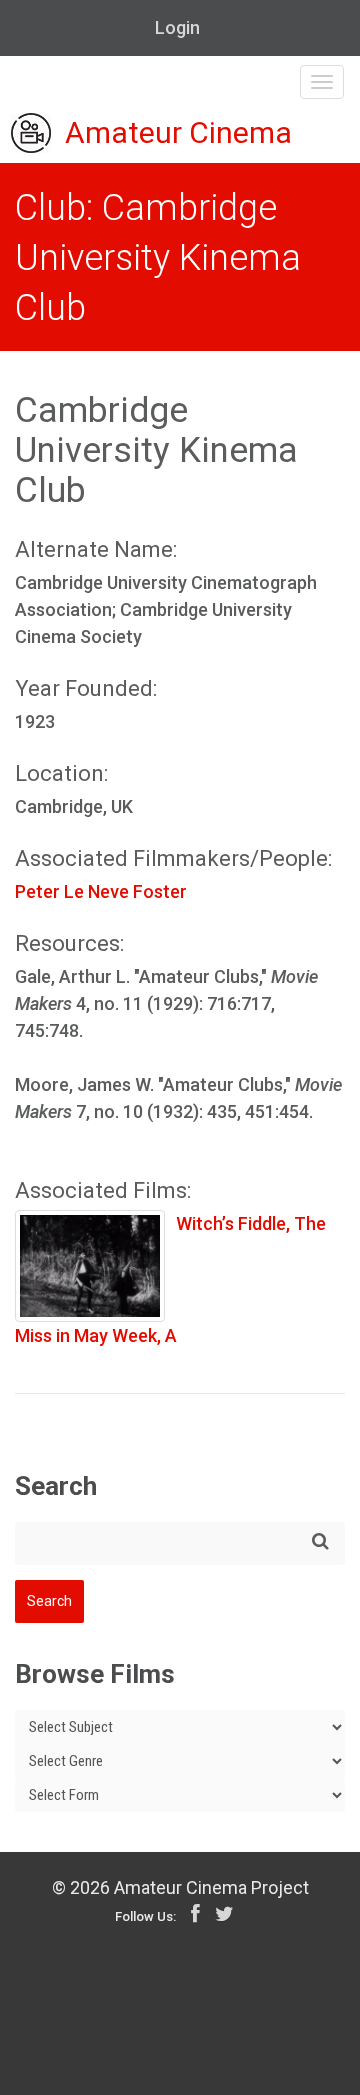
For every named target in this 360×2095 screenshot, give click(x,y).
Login (177, 27)
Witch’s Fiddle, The (251, 1223)
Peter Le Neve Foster (101, 891)
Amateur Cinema (178, 133)
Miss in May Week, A (96, 1335)
